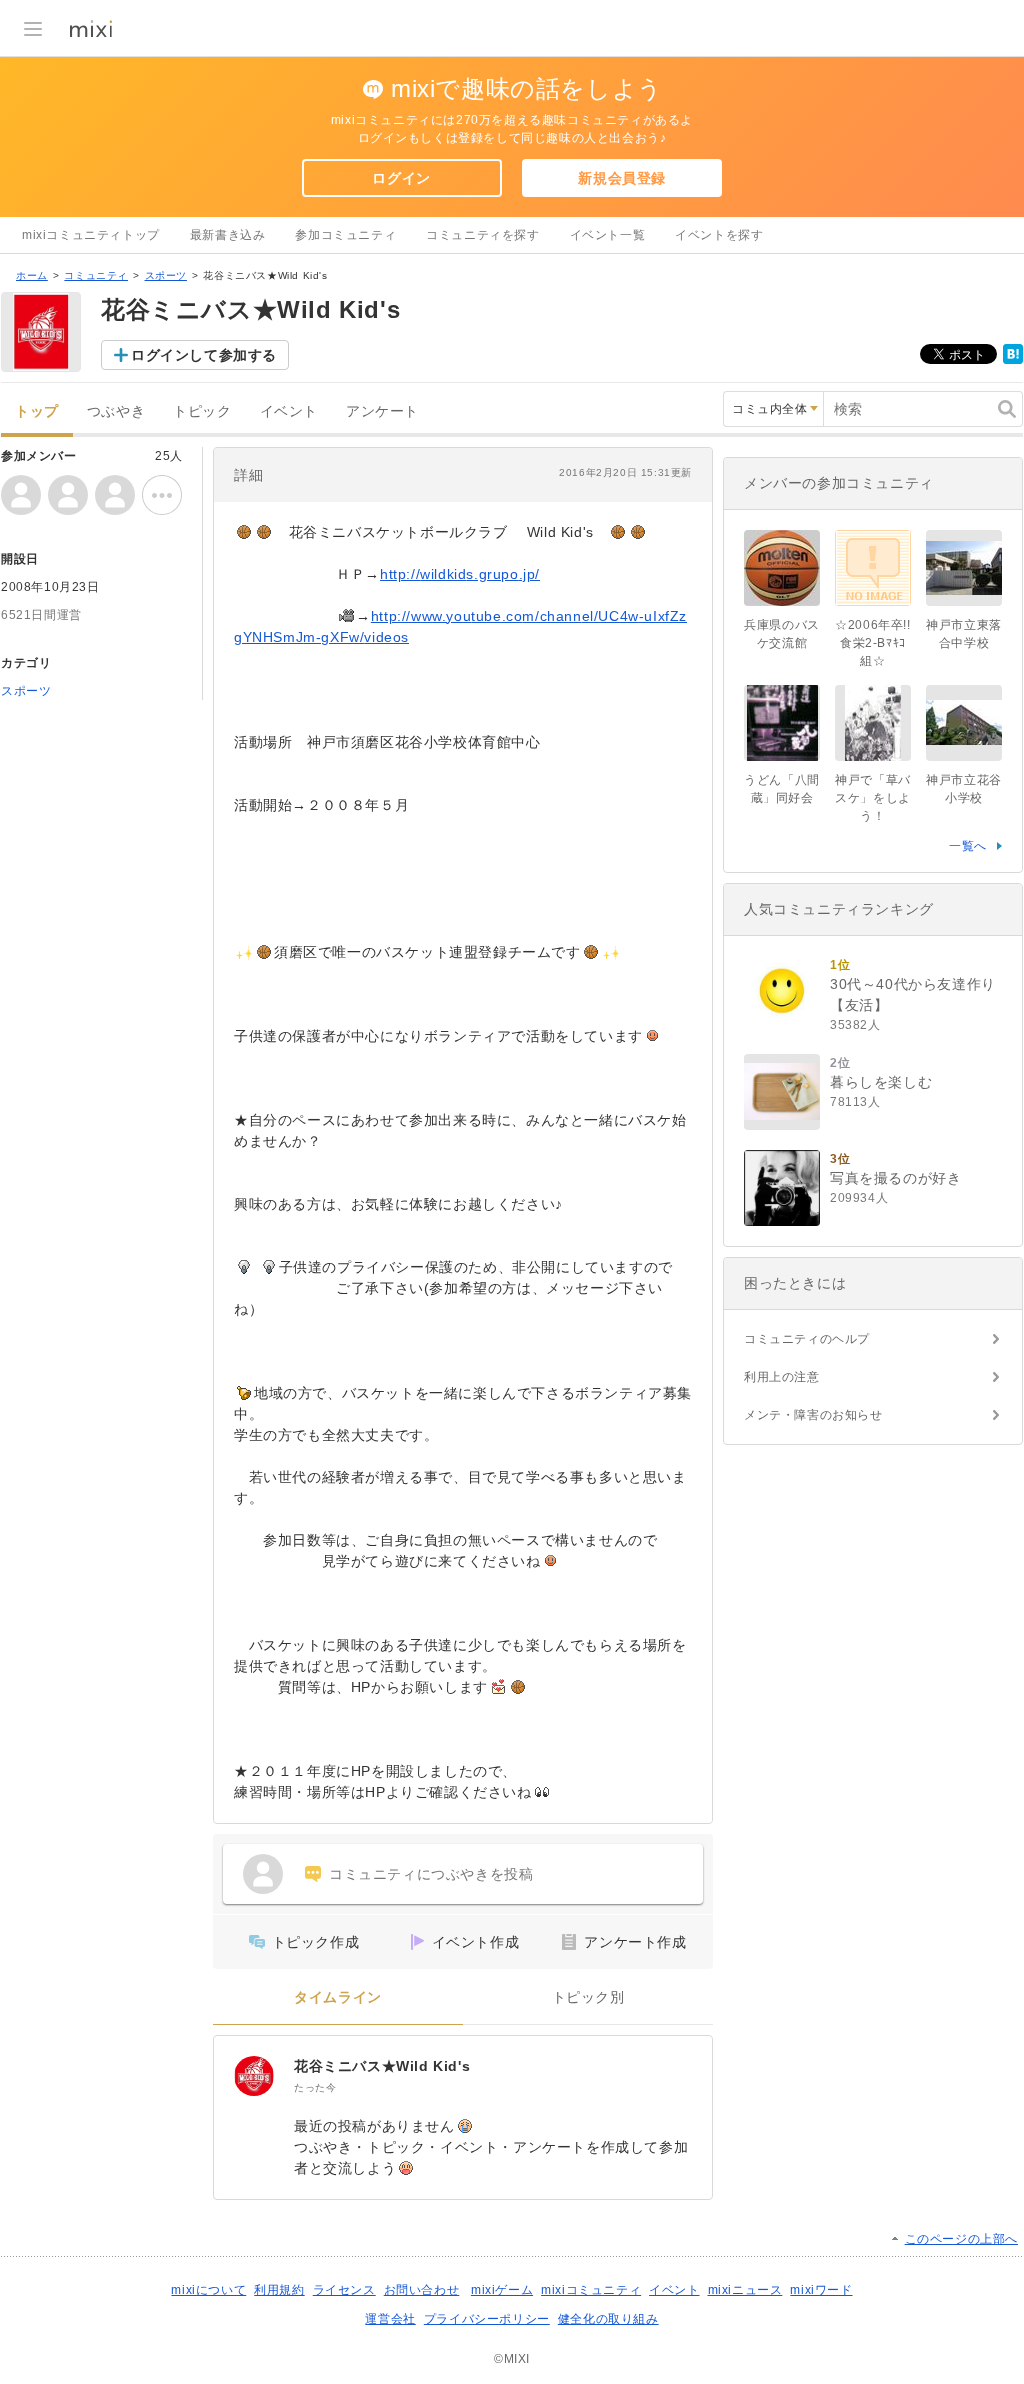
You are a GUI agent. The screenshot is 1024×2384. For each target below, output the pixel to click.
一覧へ (968, 846)
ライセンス (344, 2290)
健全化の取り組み (608, 2319)
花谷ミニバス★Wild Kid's (382, 2066)
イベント (289, 411)
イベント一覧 (608, 235)
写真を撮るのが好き (895, 1178)
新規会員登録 (622, 178)
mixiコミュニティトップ (91, 235)
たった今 (315, 2087)
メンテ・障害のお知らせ (813, 1415)
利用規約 (279, 2290)
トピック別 (588, 1997)
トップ (37, 411)
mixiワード (821, 2290)
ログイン (401, 178)
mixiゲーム (502, 2290)
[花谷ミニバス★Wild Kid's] (254, 2076)
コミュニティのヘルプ (807, 1339)
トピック (202, 411)
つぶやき (116, 411)
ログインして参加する (204, 355)
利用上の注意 (782, 1377)
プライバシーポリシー (487, 2319)
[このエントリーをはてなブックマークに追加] (1013, 360)
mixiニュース (745, 2290)
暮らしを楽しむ (881, 1082)
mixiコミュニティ (591, 2290)
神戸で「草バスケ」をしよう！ (873, 798)
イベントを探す (719, 235)
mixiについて (208, 2290)
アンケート (382, 411)
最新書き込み (228, 235)
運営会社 (390, 2319)
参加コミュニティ (345, 235)
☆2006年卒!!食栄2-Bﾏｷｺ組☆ (872, 643)
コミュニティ (96, 275)
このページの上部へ (961, 2239)
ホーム (32, 275)
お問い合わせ (422, 2290)
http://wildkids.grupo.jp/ (460, 574)
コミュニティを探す (482, 235)
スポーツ (166, 275)
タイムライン (338, 1997)
